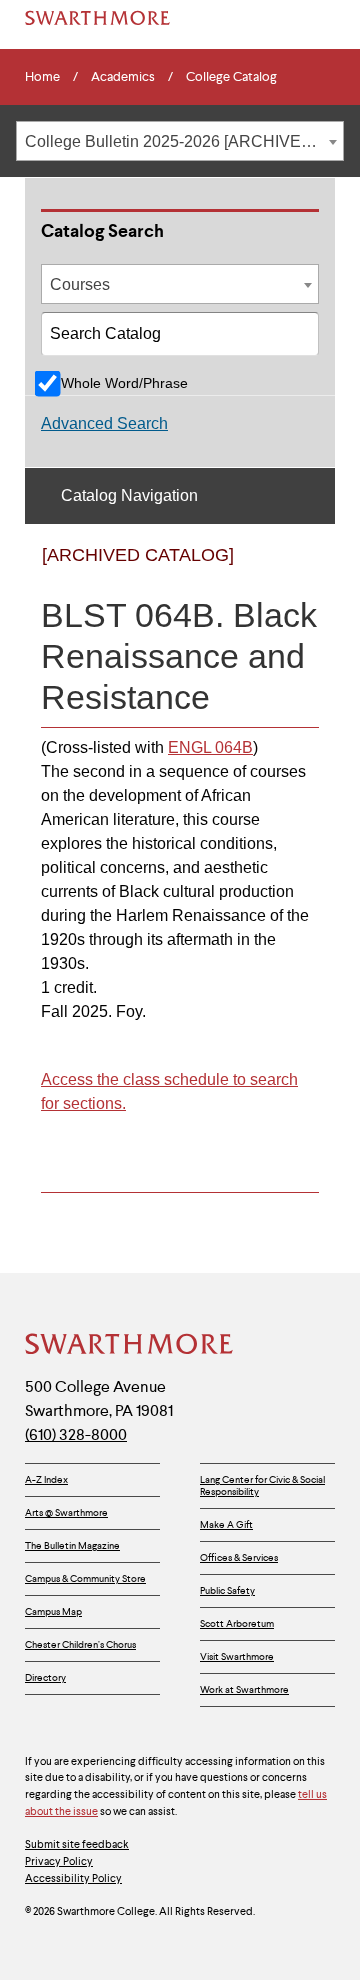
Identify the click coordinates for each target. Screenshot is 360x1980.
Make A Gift (226, 1524)
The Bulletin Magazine (72, 1545)
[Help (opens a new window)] (297, 572)
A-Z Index (46, 1479)
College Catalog (231, 77)
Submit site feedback (77, 1844)
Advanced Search (104, 423)
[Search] (298, 341)
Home (42, 77)
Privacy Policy (59, 1861)
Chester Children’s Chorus (80, 1644)
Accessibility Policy (73, 1878)
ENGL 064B (210, 747)
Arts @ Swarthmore (66, 1512)
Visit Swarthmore (237, 1656)
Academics (123, 77)
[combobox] (180, 141)
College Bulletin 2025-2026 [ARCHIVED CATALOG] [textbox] (184, 141)
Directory (45, 1677)
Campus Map (53, 1611)
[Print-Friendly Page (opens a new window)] (256, 572)
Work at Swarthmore (244, 1689)
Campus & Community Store (85, 1578)
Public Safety (227, 1590)
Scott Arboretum (237, 1623)
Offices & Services (239, 1557)
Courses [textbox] (80, 284)
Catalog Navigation (129, 495)
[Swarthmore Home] (130, 1346)
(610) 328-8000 (76, 1434)
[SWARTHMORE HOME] (97, 18)
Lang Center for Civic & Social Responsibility (262, 1485)
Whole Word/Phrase (124, 383)
